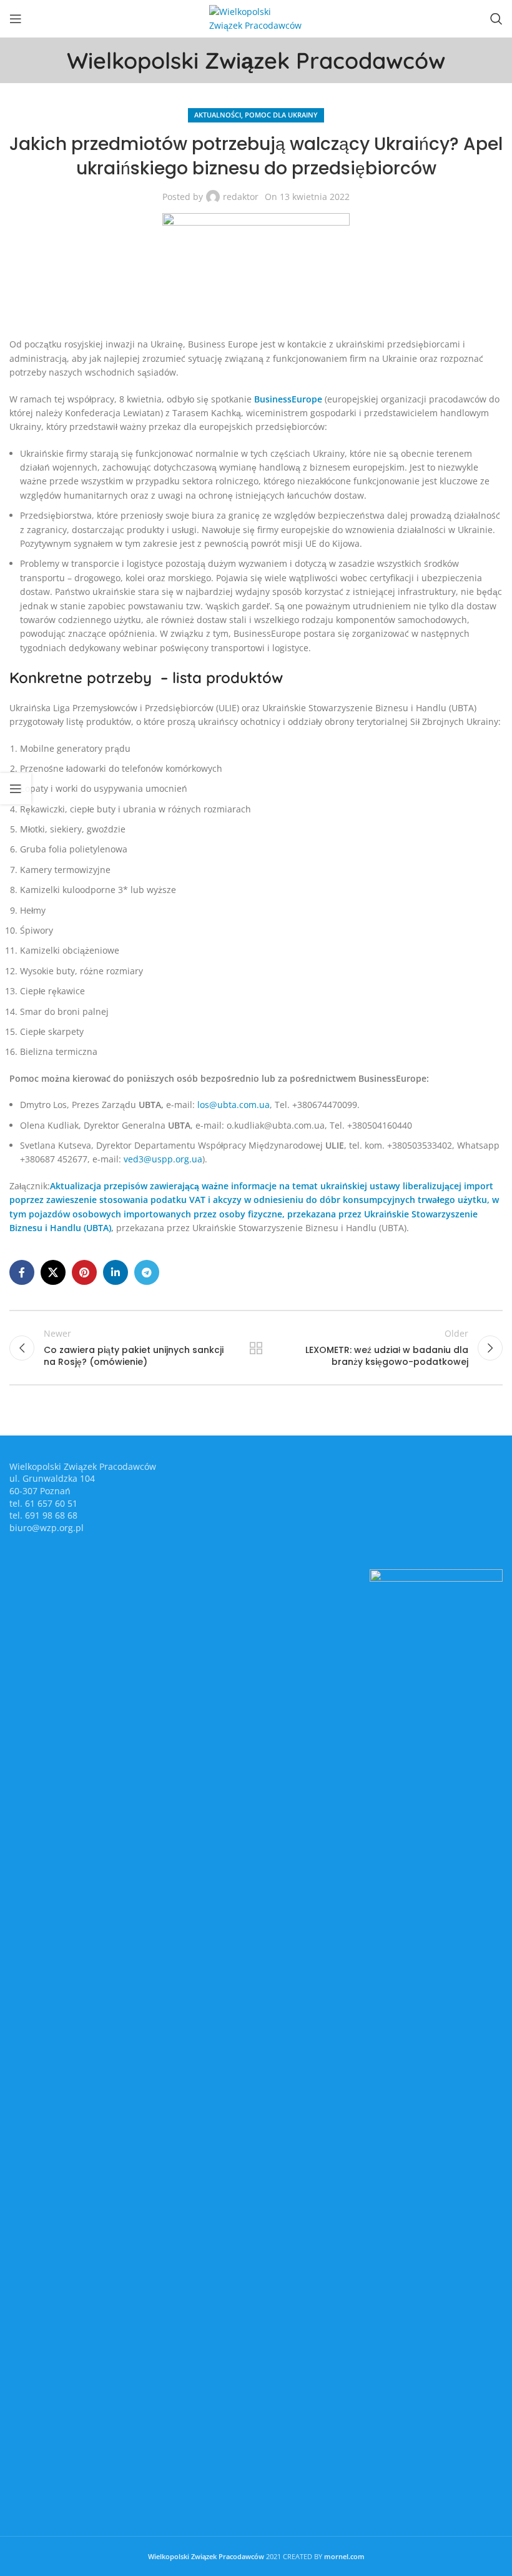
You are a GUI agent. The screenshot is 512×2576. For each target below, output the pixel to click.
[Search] (496, 19)
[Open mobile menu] (16, 19)
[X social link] (53, 1272)
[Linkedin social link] (116, 1272)
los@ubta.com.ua (234, 1105)
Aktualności (218, 115)
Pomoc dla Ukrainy (281, 115)
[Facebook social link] (22, 1272)
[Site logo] (256, 18)
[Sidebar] (16, 789)
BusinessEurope (288, 399)
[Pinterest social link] (84, 1272)
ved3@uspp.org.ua (163, 1159)
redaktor (241, 197)
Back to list (256, 1348)
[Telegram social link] (147, 1272)
